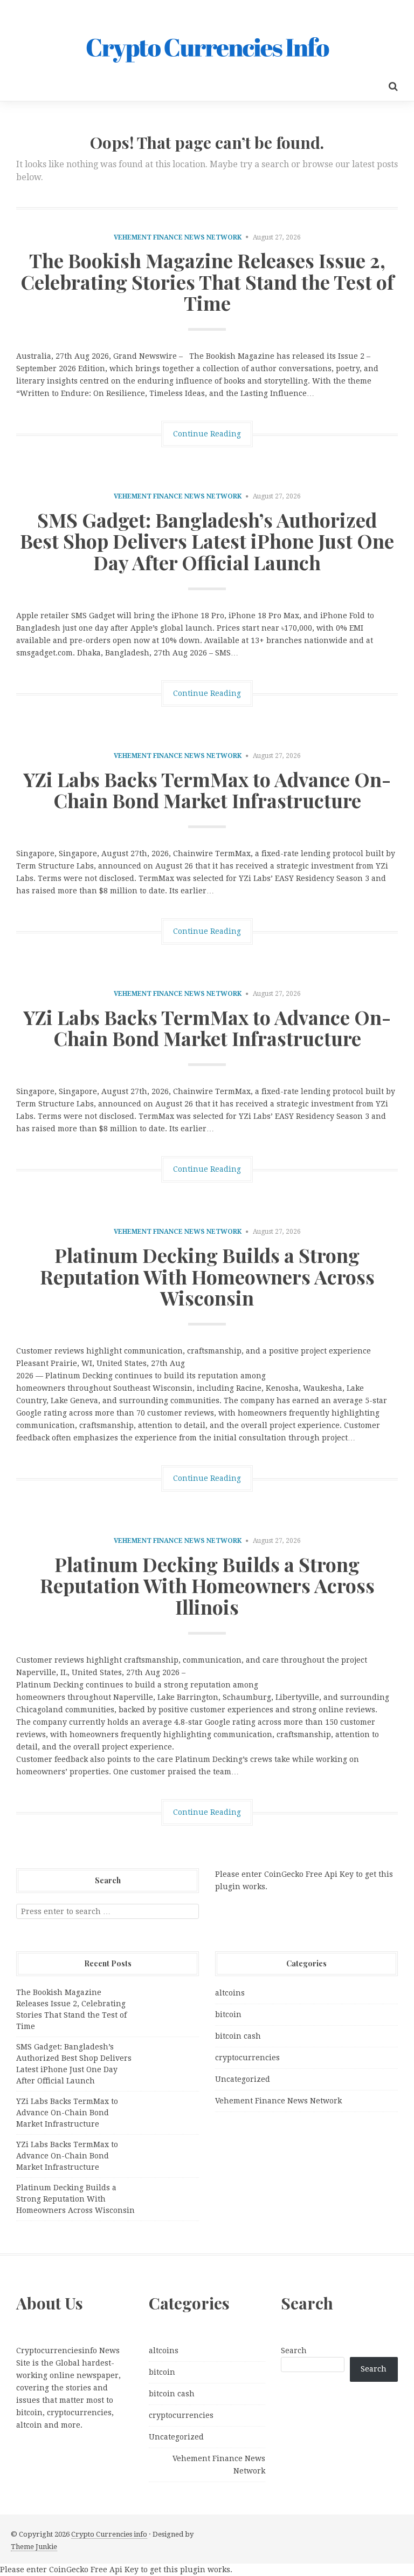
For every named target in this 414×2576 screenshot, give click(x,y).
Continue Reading (207, 434)
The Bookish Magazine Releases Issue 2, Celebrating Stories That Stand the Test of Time (207, 281)
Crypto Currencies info (109, 2534)
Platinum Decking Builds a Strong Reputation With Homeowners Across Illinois (207, 1585)
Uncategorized (243, 2079)
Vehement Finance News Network (178, 237)
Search (294, 2350)
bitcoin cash (238, 2036)
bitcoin (228, 2014)
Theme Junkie (34, 2547)
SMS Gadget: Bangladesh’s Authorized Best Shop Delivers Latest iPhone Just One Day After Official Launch (207, 541)
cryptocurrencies (247, 2058)
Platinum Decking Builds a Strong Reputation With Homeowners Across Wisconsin (207, 1276)
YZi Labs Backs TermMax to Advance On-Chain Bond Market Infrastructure (207, 790)
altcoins (230, 1993)
